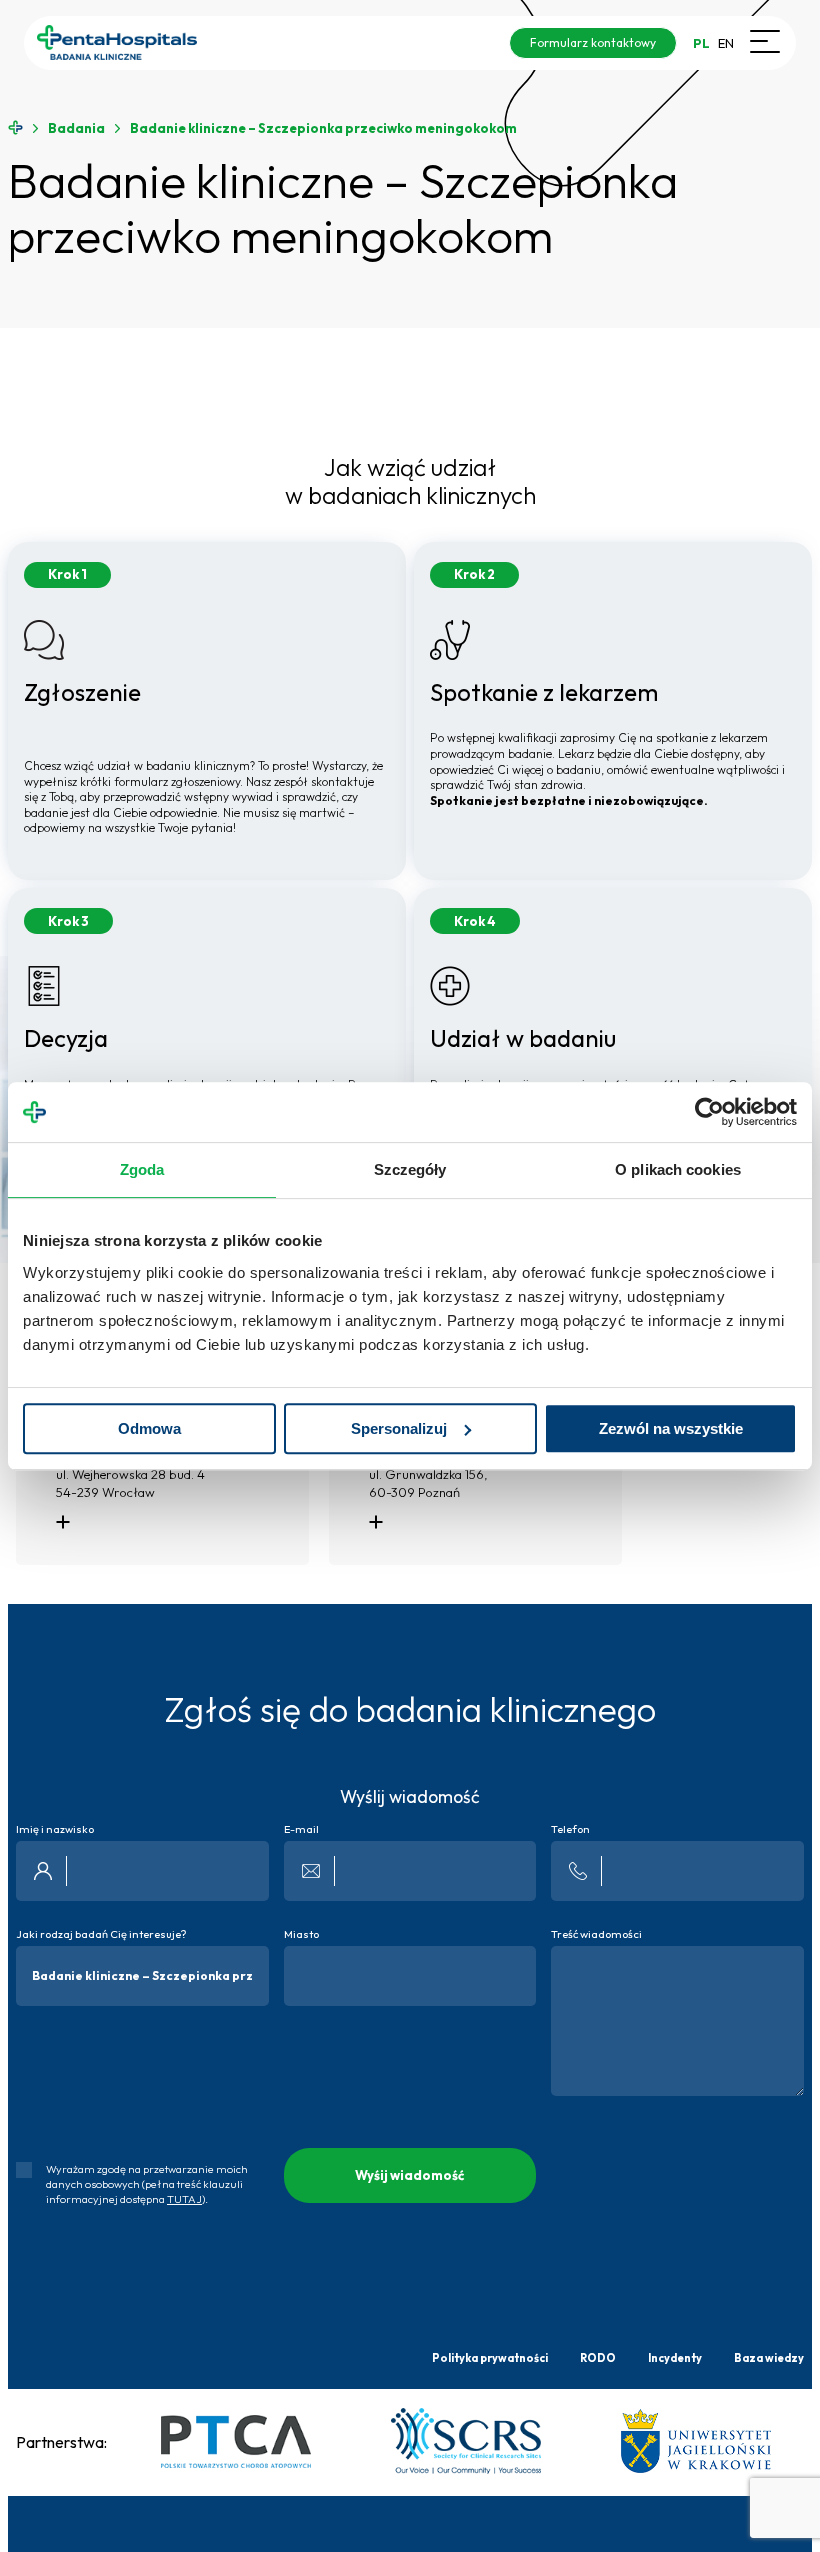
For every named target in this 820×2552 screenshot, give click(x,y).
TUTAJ (184, 2199)
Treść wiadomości (596, 1934)
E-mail (301, 1829)
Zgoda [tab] (142, 1169)
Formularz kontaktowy (593, 42)
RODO (598, 2358)
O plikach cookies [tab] (678, 1169)
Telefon (570, 1829)
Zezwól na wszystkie (671, 1428)
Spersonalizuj (399, 1428)
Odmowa (149, 1428)
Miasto (301, 1934)
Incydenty (675, 2358)
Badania (76, 128)
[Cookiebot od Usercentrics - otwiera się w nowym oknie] (709, 1112)
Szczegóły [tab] (410, 1169)
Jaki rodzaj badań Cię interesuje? (101, 1934)
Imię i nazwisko (55, 1829)
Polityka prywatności (490, 2358)
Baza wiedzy (769, 2358)
